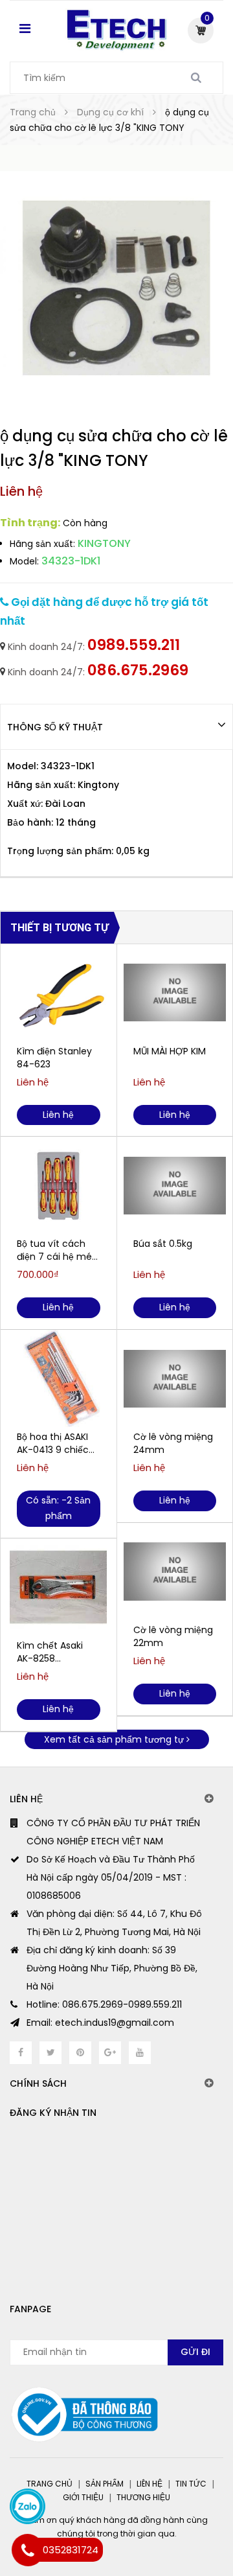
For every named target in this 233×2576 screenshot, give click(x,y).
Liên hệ (150, 2484)
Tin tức (191, 2484)
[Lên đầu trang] (175, 2511)
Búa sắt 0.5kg (163, 1244)
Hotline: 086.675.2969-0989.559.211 (104, 2004)
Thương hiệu (143, 2497)
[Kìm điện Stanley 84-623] (59, 993)
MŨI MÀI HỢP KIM (170, 1051)
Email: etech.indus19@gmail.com (100, 2023)
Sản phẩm (105, 2484)
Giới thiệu (83, 2497)
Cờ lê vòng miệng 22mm (173, 1636)
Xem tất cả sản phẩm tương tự (115, 1739)
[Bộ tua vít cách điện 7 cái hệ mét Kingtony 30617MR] (59, 1185)
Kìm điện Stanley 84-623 (54, 1058)
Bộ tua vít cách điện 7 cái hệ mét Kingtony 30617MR (57, 1250)
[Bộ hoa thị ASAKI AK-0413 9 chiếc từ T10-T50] (59, 1378)
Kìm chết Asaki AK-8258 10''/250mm (50, 1652)
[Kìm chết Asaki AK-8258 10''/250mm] (59, 1587)
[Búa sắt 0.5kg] (175, 1185)
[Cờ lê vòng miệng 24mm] (175, 1378)
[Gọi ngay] (28, 2550)
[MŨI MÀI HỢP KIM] (175, 993)
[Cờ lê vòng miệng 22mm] (175, 1572)
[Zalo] (28, 2506)
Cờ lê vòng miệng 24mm (173, 1443)
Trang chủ (50, 2484)
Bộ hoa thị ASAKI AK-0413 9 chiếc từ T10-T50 (53, 1443)
